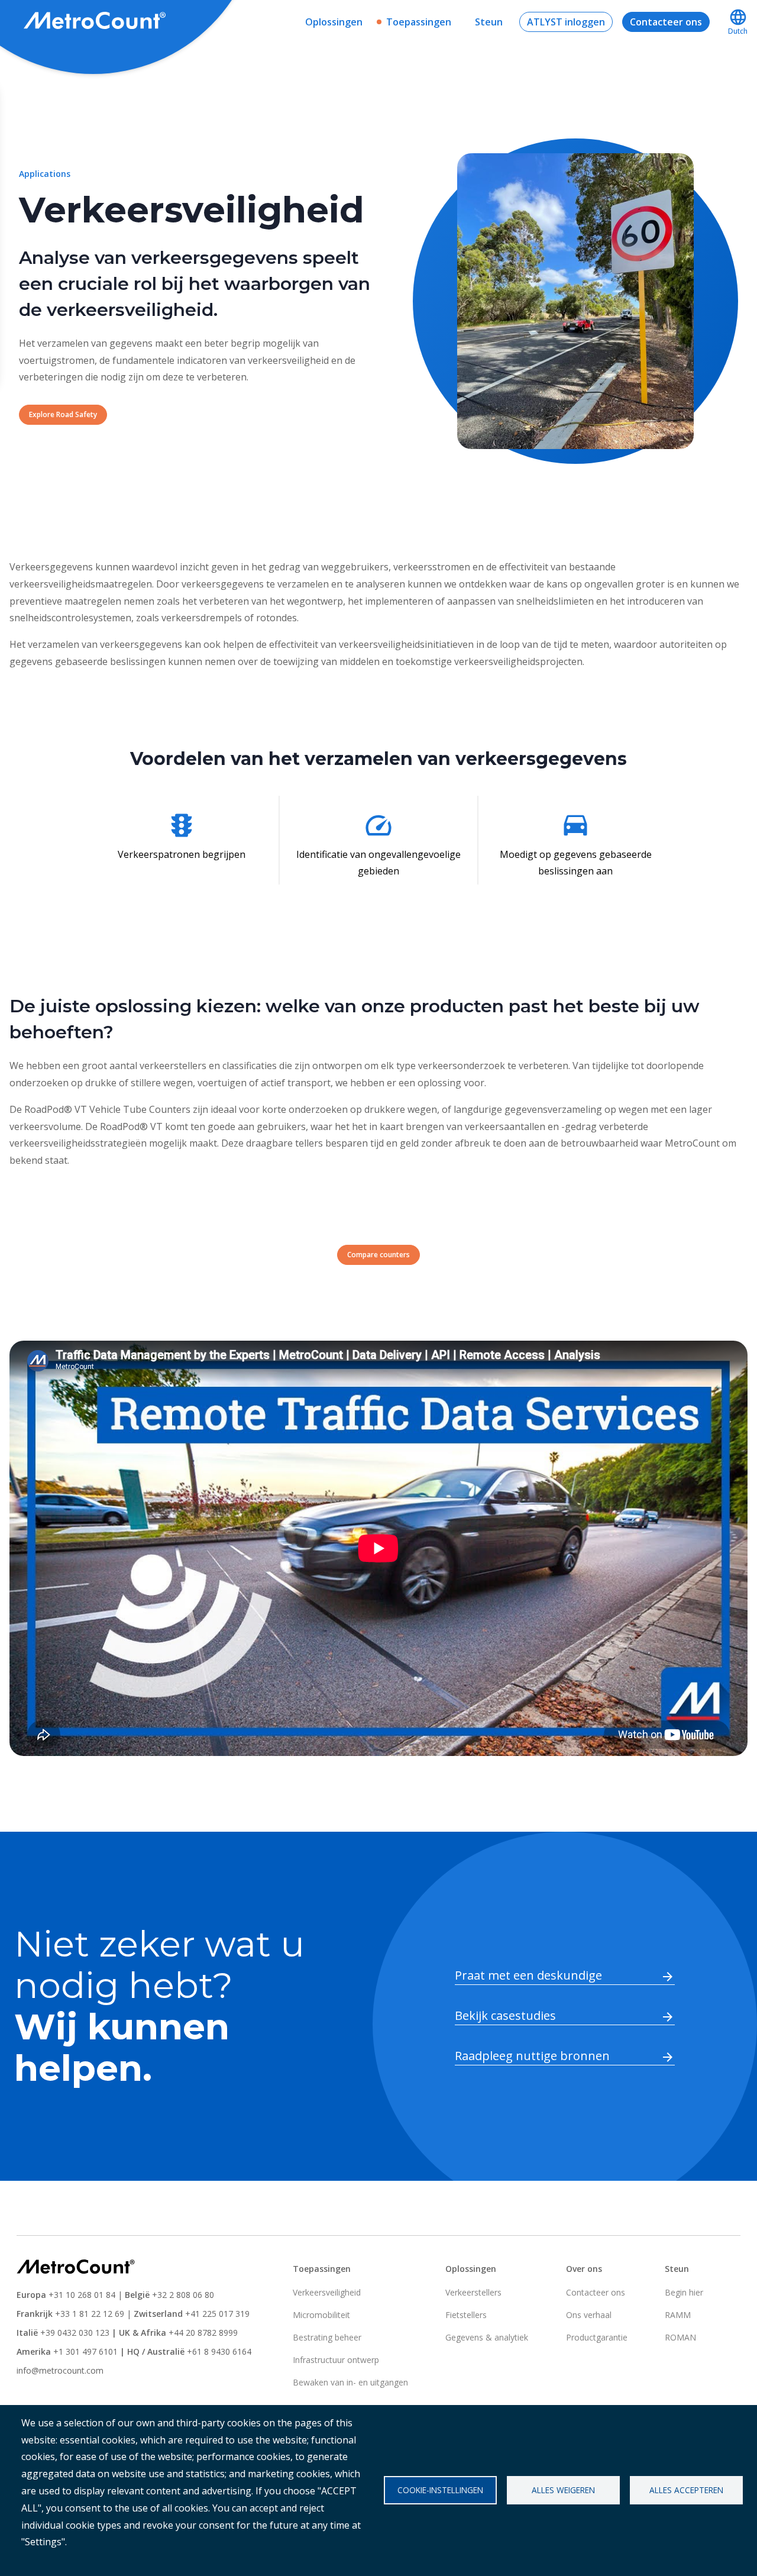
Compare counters (378, 1255)
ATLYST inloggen (566, 22)
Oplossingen (334, 22)
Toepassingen (419, 22)
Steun (489, 22)
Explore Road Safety (63, 414)
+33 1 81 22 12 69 (90, 2314)
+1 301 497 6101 (85, 2351)
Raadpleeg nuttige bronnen (532, 2056)
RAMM (678, 2315)
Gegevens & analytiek (487, 2337)
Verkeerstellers (473, 2292)
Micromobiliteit (321, 2315)
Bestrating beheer (327, 2337)
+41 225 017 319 (217, 2314)
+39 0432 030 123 (75, 2333)
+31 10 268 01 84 (82, 2295)
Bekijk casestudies (505, 2015)
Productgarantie (597, 2337)
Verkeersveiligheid (327, 2292)
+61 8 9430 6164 (219, 2351)
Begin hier (684, 2292)
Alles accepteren (686, 2490)
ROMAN (680, 2337)
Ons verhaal (589, 2315)
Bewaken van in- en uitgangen (350, 2382)
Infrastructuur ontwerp (336, 2360)
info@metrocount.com (60, 2370)
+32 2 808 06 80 (182, 2295)
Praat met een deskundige (528, 1975)
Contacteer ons (666, 22)
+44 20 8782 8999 (203, 2333)
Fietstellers (466, 2315)
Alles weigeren (563, 2490)
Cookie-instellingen (440, 2490)
